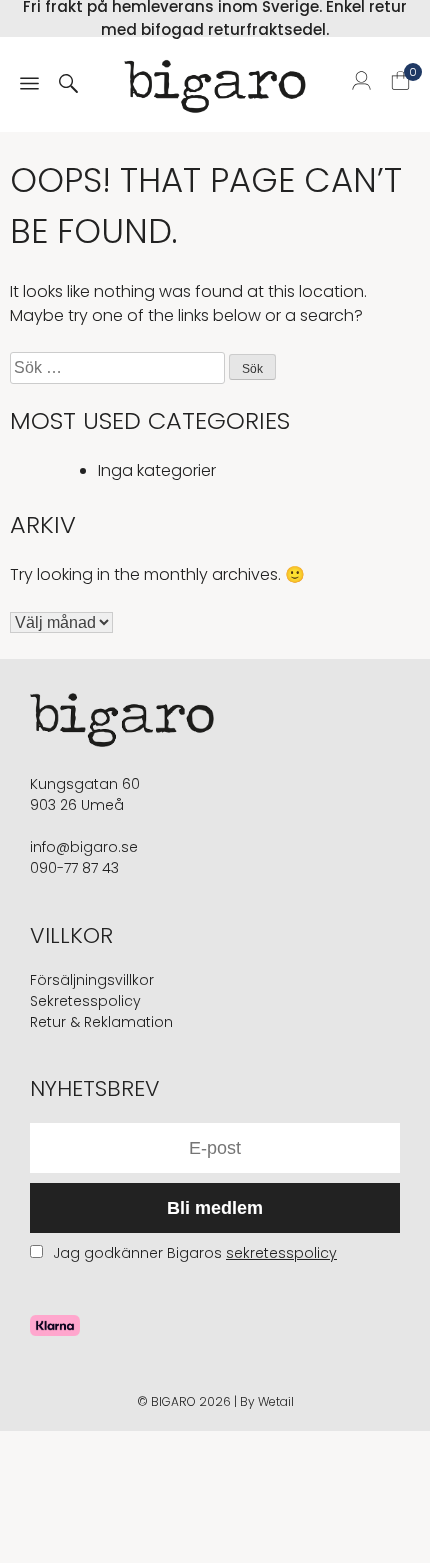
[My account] (361, 84)
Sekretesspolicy (85, 1001)
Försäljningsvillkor (92, 980)
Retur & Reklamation (101, 1022)
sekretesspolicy (281, 1253)
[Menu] (29, 85)
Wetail (276, 1401)
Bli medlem (215, 1208)
